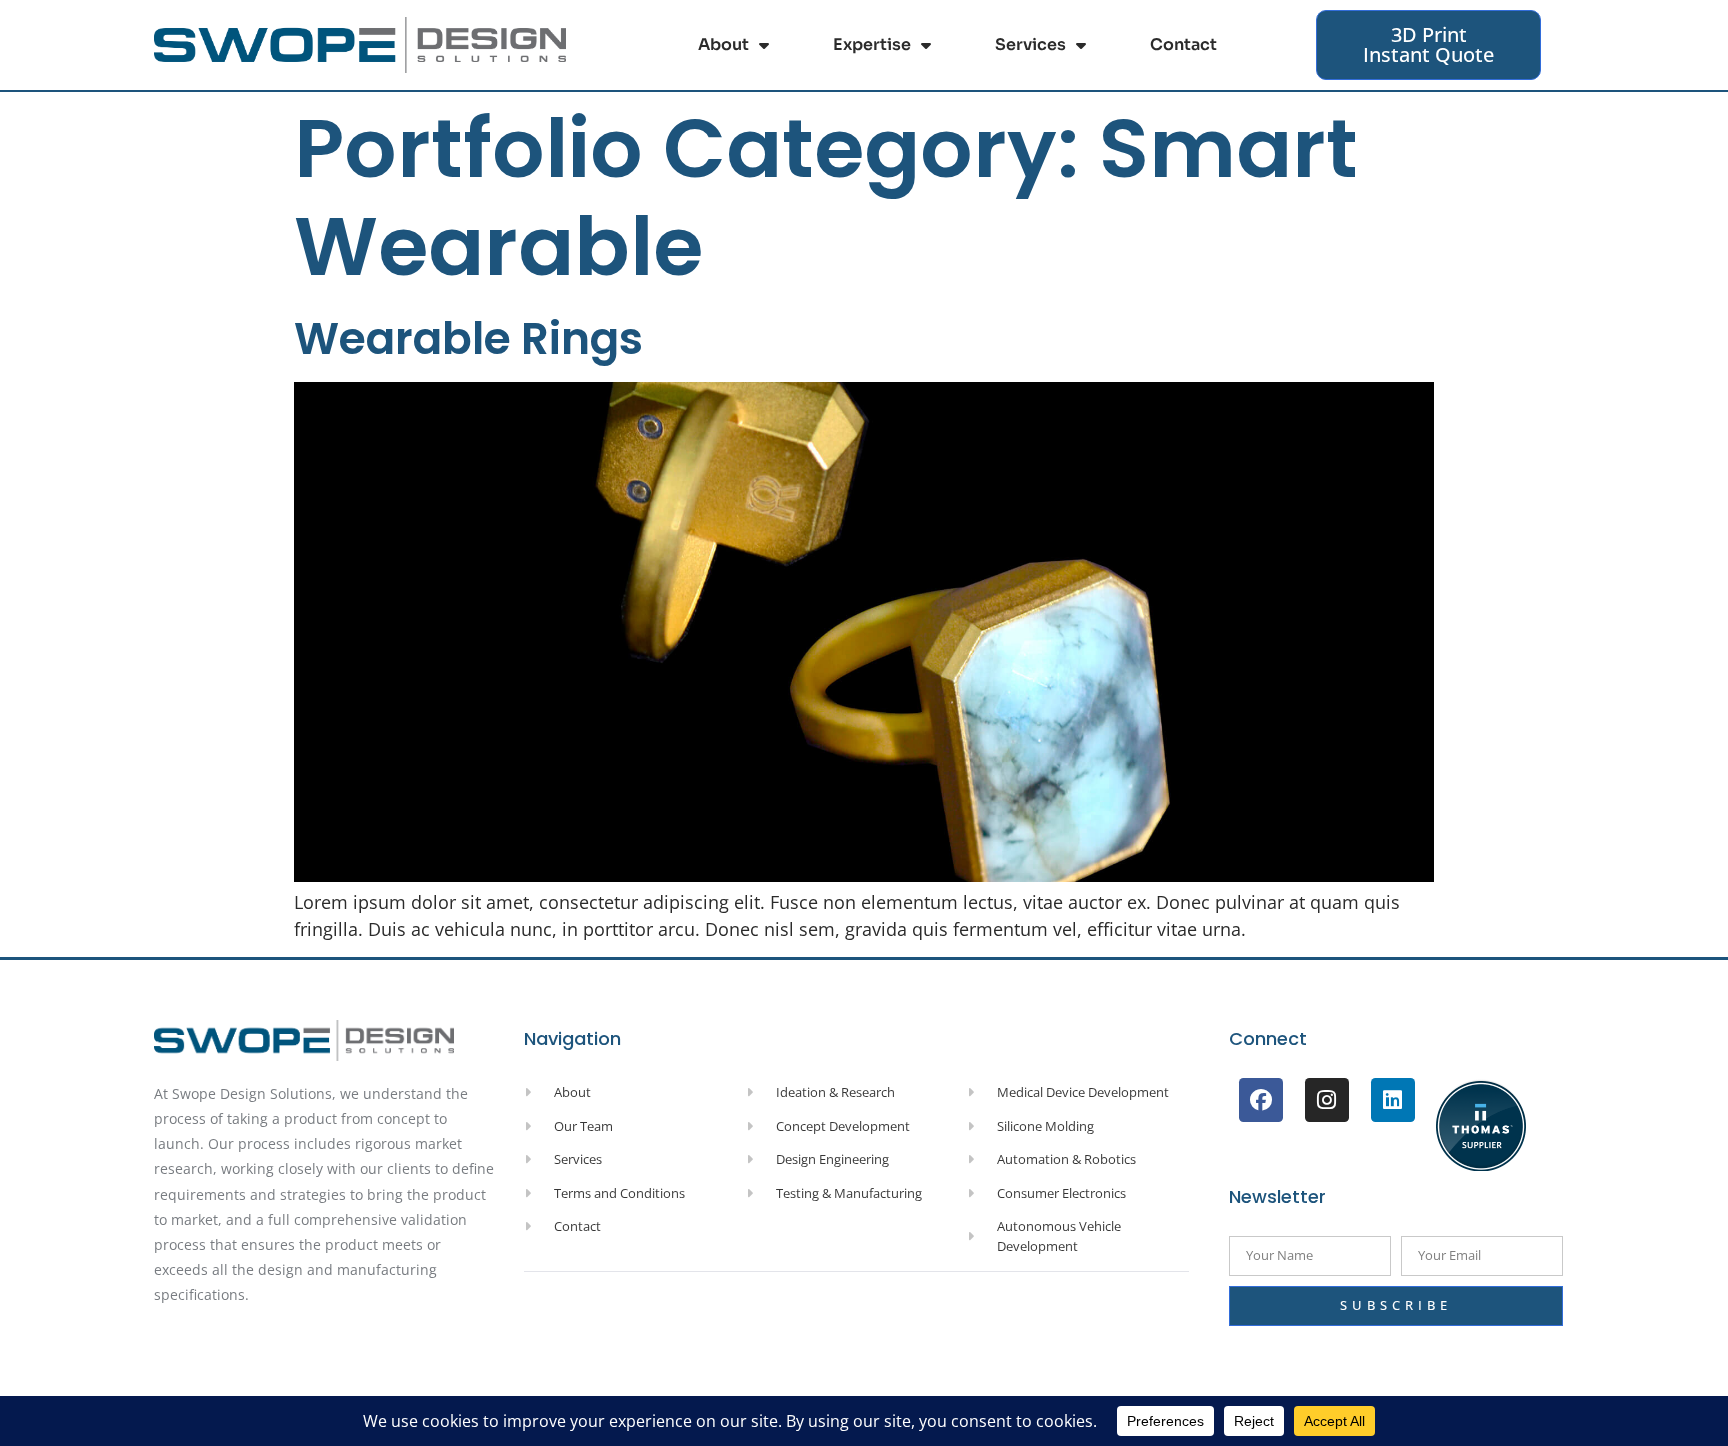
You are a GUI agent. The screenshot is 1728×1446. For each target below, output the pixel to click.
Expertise (872, 44)
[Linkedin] (1393, 1100)
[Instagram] (1327, 1100)
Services (1030, 44)
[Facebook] (1261, 1100)
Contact (1183, 44)
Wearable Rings (468, 338)
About (723, 44)
